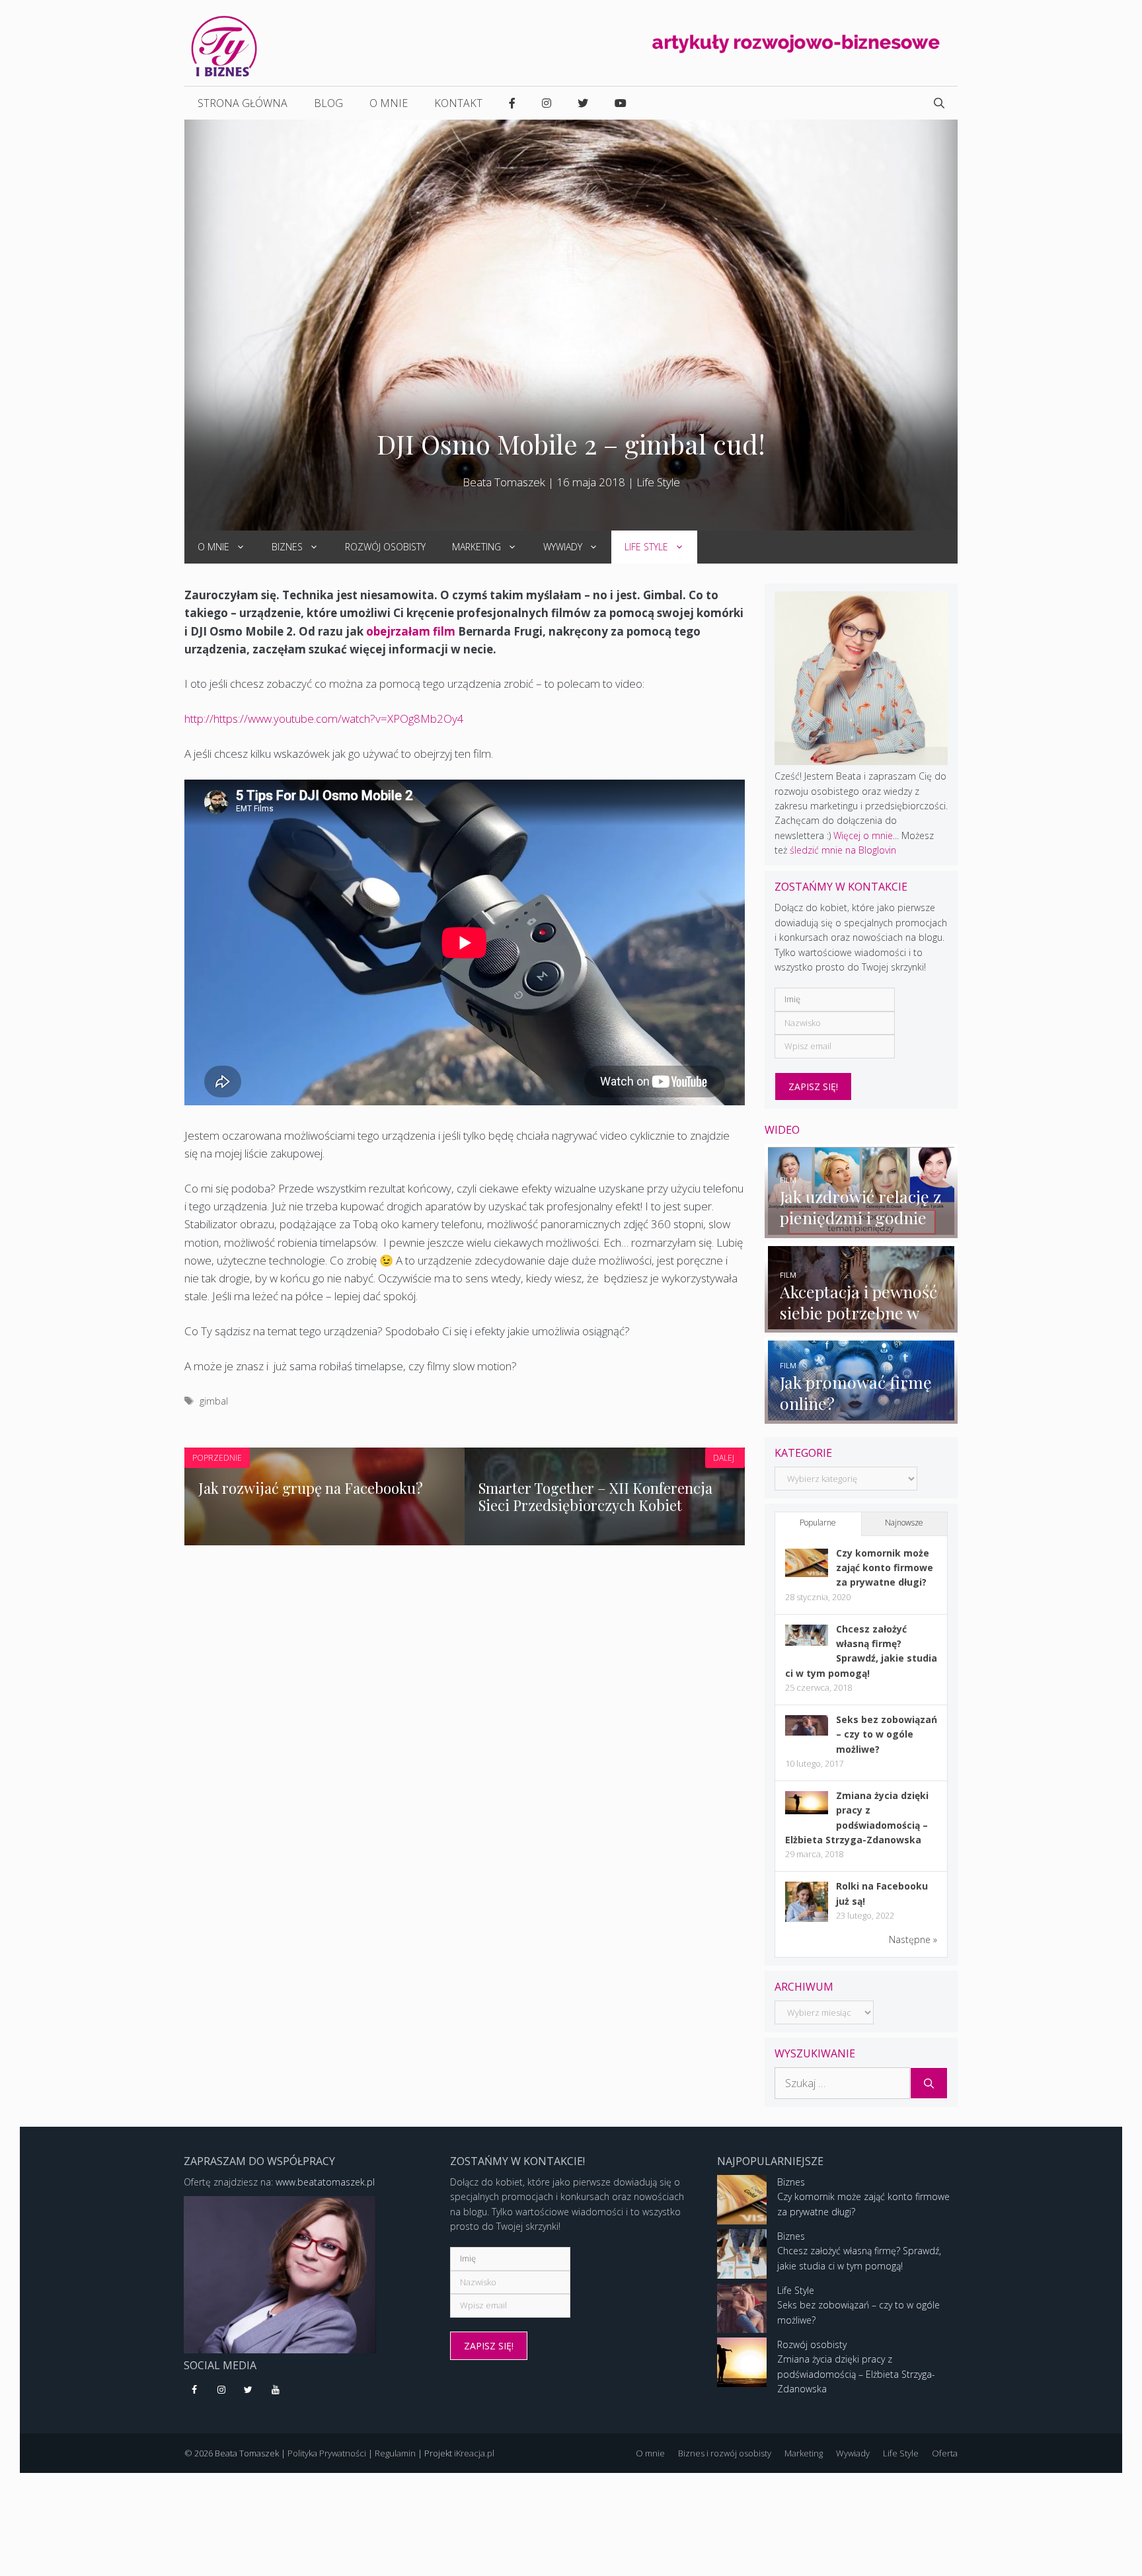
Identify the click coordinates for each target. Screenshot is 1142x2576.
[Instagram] (222, 2390)
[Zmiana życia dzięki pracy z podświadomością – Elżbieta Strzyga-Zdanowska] (807, 1811)
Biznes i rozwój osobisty (725, 2453)
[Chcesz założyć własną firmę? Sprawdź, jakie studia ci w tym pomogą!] (807, 1642)
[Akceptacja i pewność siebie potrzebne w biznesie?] (861, 1325)
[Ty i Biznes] (224, 45)
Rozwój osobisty (385, 547)
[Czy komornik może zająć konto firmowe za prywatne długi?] (807, 1573)
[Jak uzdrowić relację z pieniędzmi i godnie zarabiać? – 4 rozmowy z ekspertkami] (861, 1230)
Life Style (658, 482)
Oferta (945, 2453)
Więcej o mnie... (866, 835)
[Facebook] (195, 2390)
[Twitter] (249, 2390)
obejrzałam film (412, 631)
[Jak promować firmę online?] (861, 1416)
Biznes (287, 547)
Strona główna (243, 103)
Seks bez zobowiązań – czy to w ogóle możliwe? (887, 1734)
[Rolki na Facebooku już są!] (807, 1921)
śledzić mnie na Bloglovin (843, 850)
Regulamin (395, 2453)
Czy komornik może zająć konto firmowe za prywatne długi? (885, 1568)
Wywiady (563, 547)
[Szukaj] (929, 2083)
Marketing (476, 547)
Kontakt (458, 103)
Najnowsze (904, 1523)
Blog (328, 103)
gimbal (214, 1401)
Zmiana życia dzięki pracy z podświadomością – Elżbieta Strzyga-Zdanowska (856, 2374)
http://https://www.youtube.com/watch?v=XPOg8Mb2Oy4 (324, 718)
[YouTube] (275, 2390)
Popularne (818, 1523)
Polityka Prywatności (327, 2453)
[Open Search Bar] (939, 103)
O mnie (389, 103)
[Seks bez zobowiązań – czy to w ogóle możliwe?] (807, 1732)
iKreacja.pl (474, 2453)
